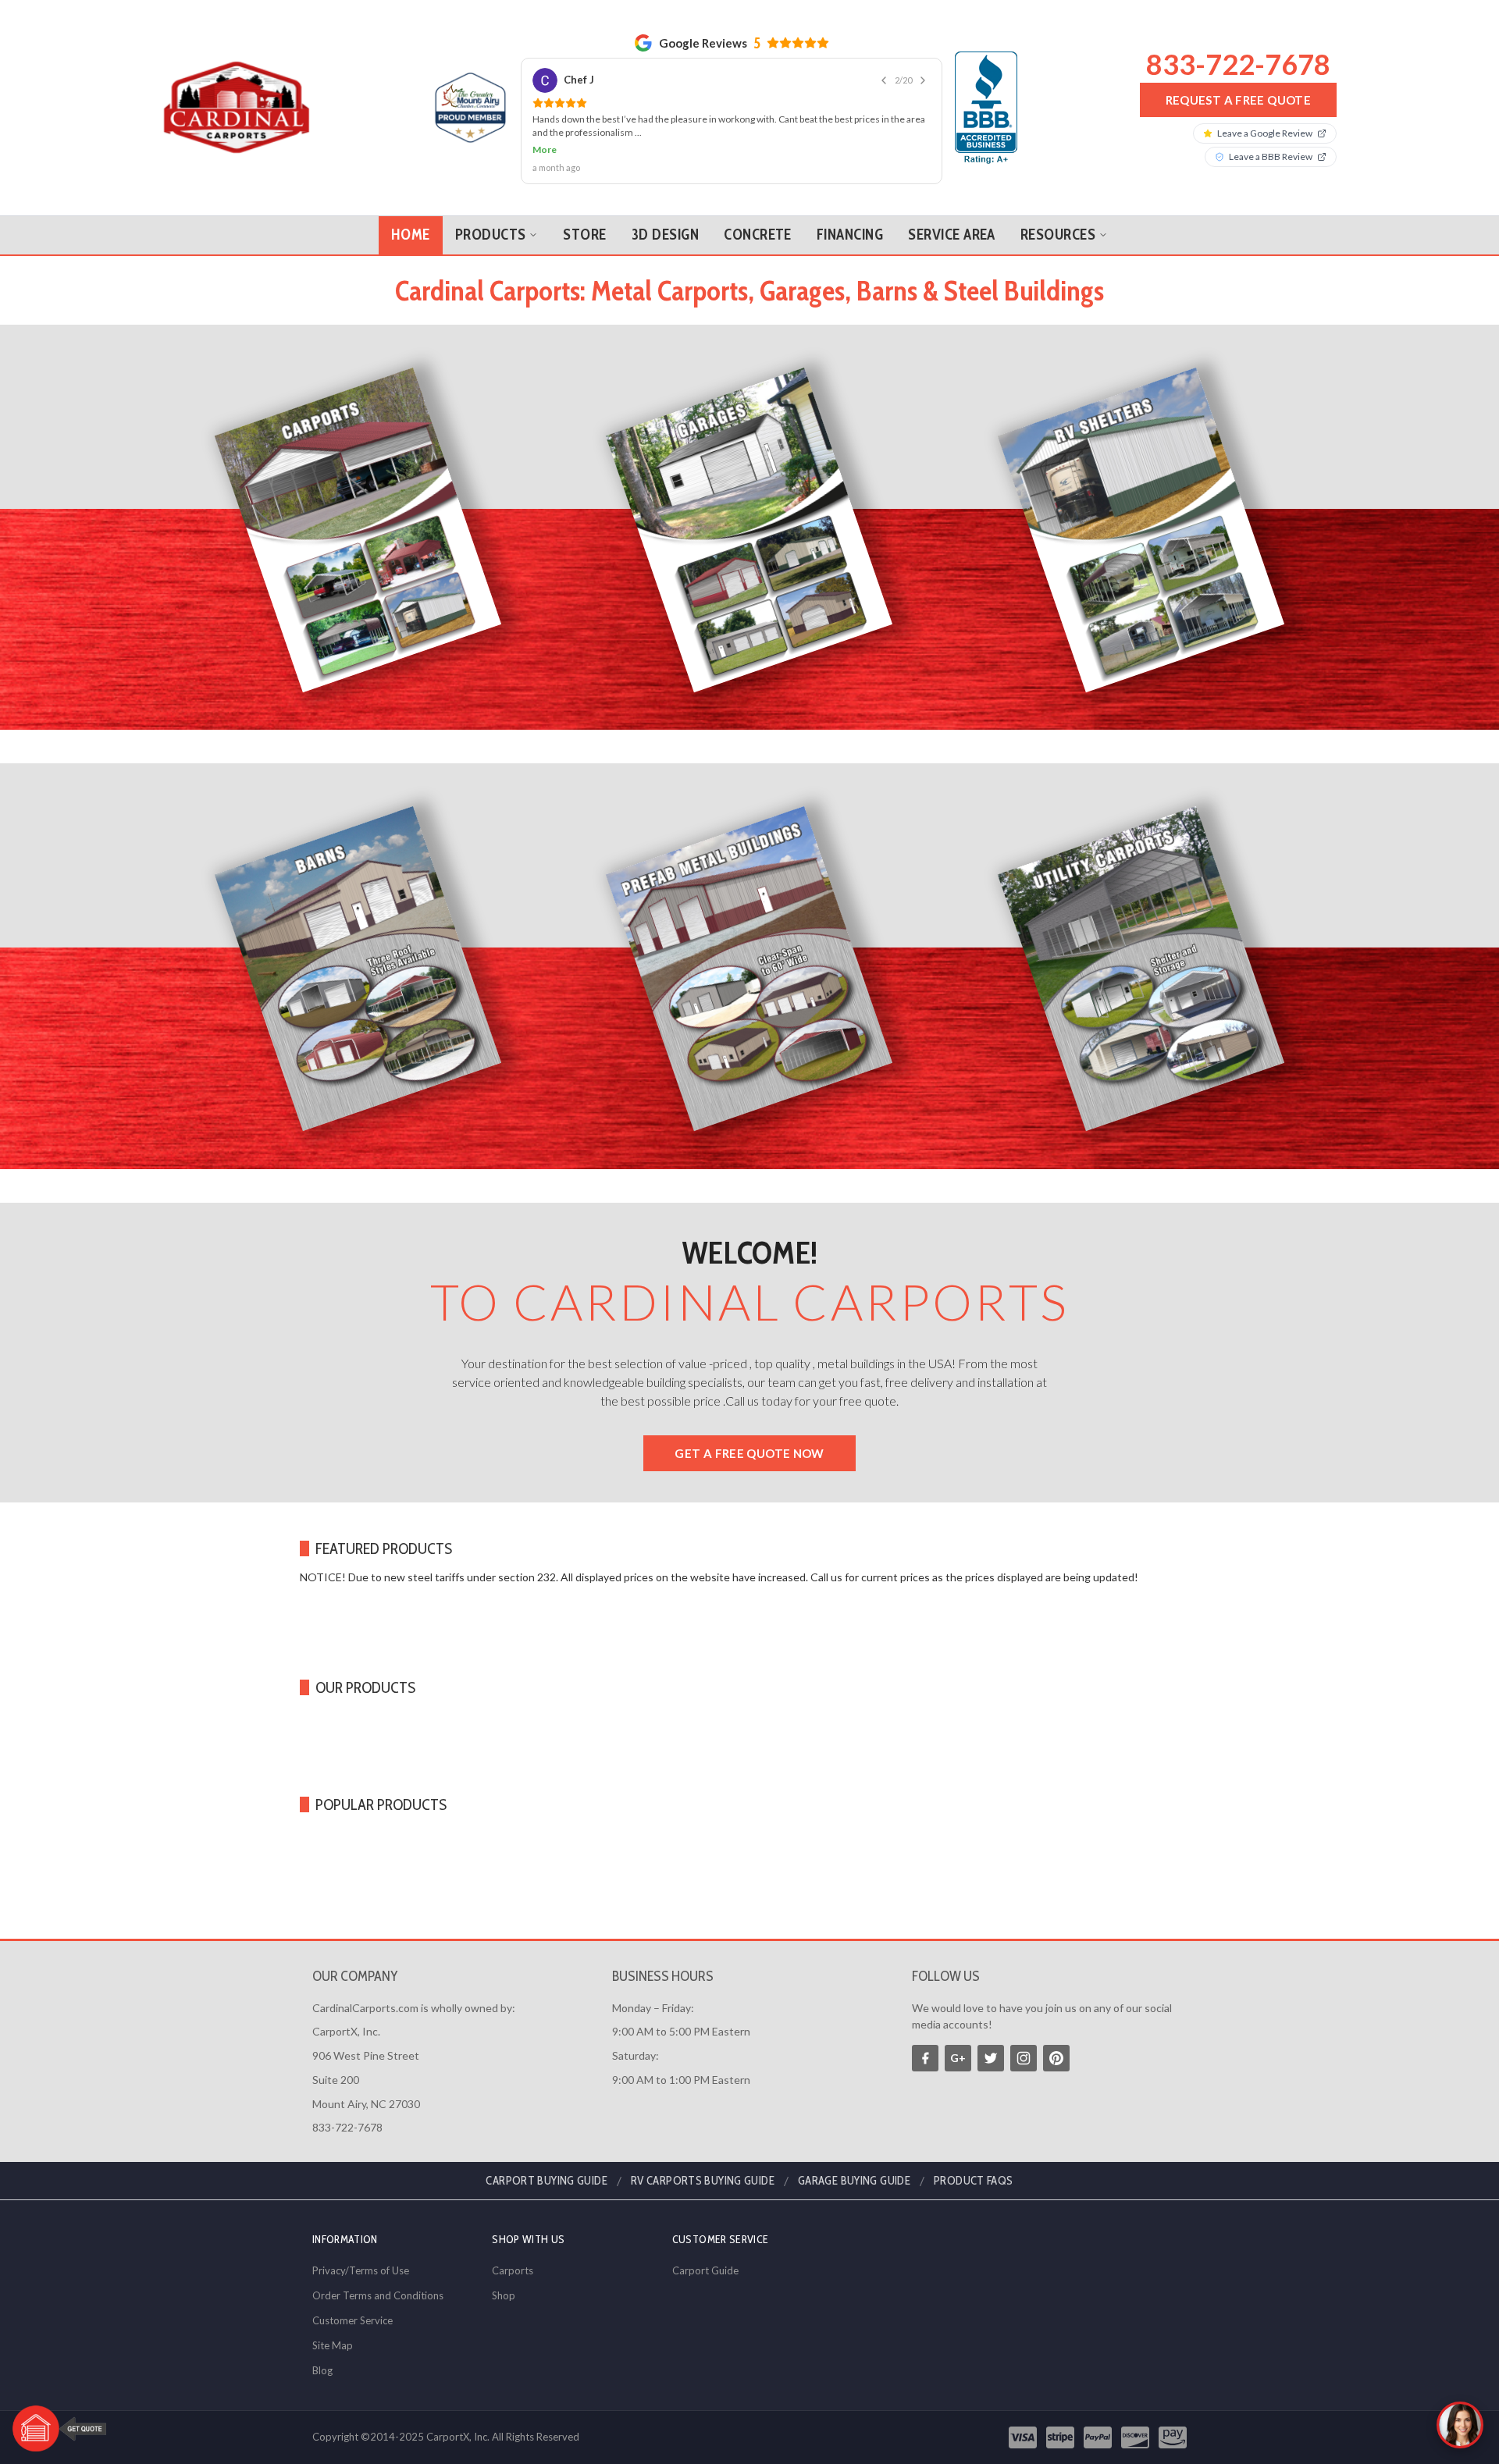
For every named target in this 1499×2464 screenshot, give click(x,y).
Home (411, 204)
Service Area (952, 204)
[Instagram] (1024, 2058)
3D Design (665, 204)
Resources (1058, 204)
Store (584, 204)
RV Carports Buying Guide (703, 2181)
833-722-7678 (1238, 48)
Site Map (333, 2345)
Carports (513, 2270)
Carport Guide (705, 2270)
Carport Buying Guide (547, 2181)
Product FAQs (974, 2181)
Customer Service (352, 2320)
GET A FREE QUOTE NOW (749, 1423)
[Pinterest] (1056, 2058)
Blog (322, 2370)
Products (491, 204)
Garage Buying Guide (854, 2181)
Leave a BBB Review (1271, 142)
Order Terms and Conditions (378, 2295)
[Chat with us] (1460, 2425)
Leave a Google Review (1265, 118)
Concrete (758, 204)
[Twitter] (991, 2058)
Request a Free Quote (1239, 84)
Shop (504, 2295)
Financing (850, 204)
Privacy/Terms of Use (361, 2270)
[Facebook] (925, 2058)
